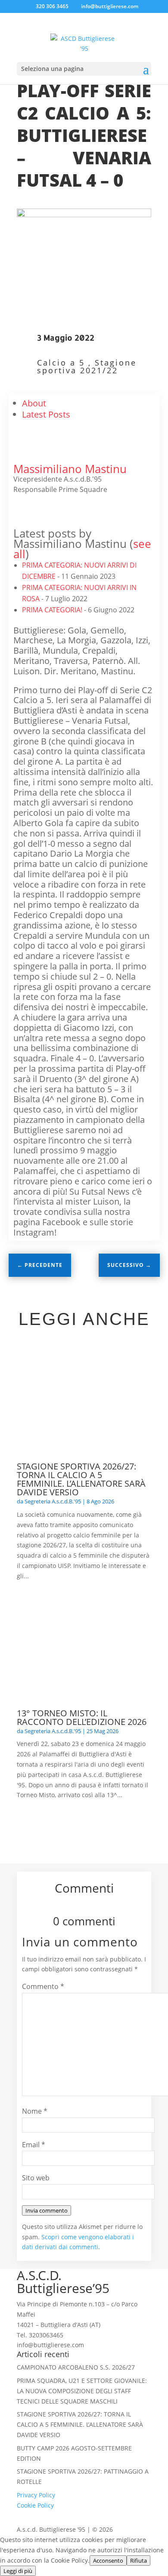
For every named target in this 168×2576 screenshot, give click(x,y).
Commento (43, 1986)
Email (34, 2145)
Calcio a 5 (61, 363)
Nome (35, 2111)
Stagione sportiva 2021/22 (87, 366)
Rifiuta (138, 2561)
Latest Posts (46, 414)
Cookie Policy (35, 2505)
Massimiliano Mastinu (70, 469)
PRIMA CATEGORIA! (52, 610)
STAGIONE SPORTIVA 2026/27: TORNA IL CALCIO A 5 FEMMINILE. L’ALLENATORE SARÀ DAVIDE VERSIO (81, 1479)
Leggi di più (18, 2571)
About (34, 403)
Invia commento (47, 2210)
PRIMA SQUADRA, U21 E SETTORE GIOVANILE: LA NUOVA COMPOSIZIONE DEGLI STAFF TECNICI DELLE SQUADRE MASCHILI (82, 2391)
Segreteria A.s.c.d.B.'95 (53, 1501)
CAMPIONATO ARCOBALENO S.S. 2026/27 (76, 2367)
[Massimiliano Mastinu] (31, 459)
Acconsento (108, 2561)
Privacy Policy (36, 2495)
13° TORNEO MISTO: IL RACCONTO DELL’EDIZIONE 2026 (82, 1717)
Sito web (36, 2178)
